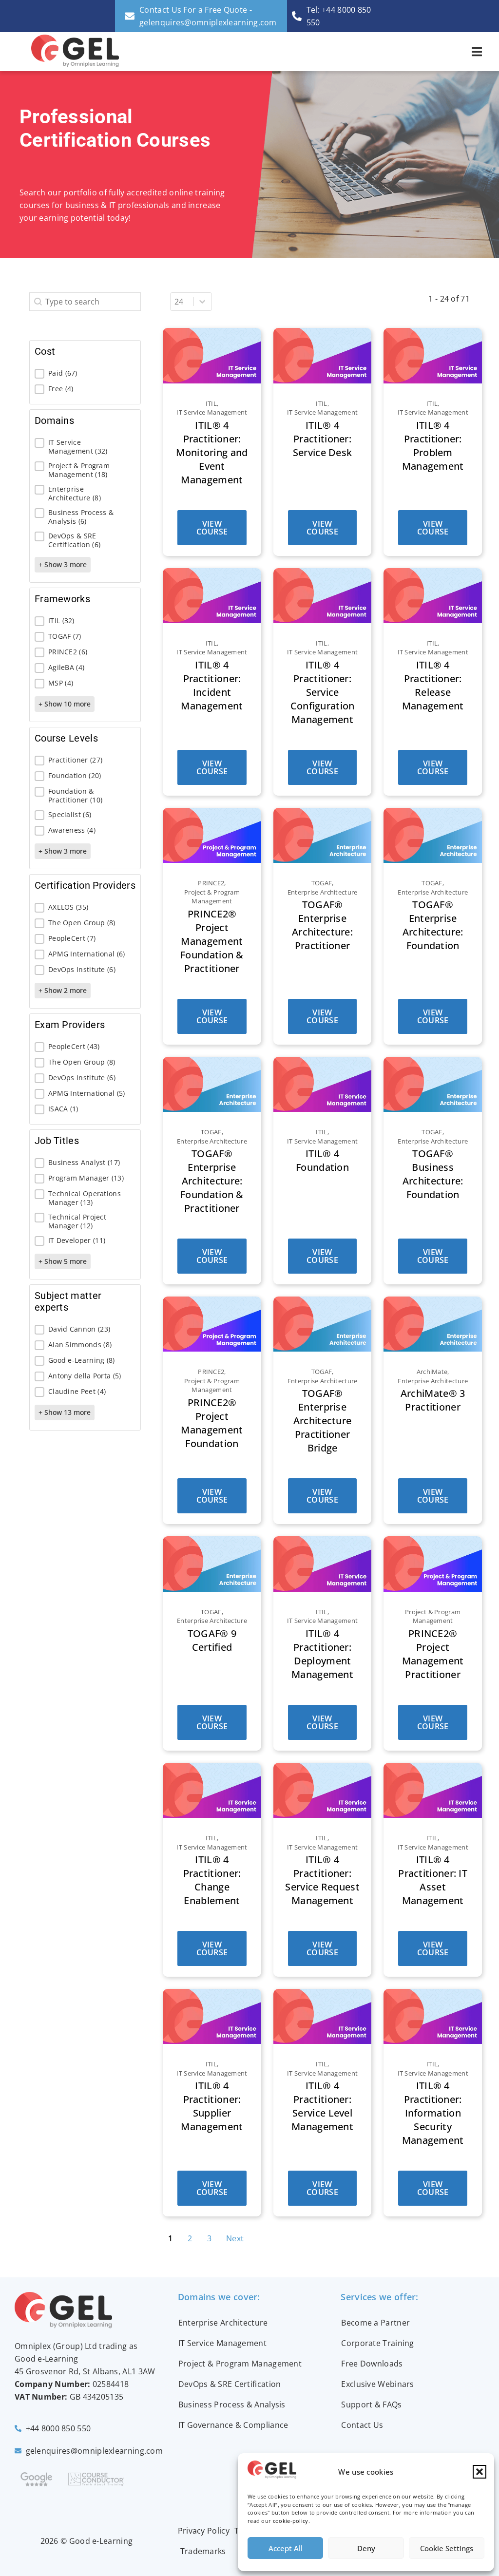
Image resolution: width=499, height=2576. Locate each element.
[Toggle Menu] (477, 52)
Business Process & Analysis (232, 2404)
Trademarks (203, 2551)
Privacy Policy (204, 2531)
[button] (480, 2472)
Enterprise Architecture (223, 2323)
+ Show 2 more (63, 990)
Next (235, 2238)
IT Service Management (222, 2343)
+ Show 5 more (63, 1261)
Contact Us (362, 2425)
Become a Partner (375, 2323)
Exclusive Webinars (377, 2384)
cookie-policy (291, 2521)
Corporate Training (377, 2343)
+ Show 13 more (65, 1412)
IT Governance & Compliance (233, 2425)
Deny (366, 2548)
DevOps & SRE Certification (230, 2384)
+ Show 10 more (65, 704)
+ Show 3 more (63, 564)
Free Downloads (372, 2364)
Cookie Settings (447, 2548)
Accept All (286, 2548)
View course (212, 528)
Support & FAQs (371, 2404)
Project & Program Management (240, 2364)
